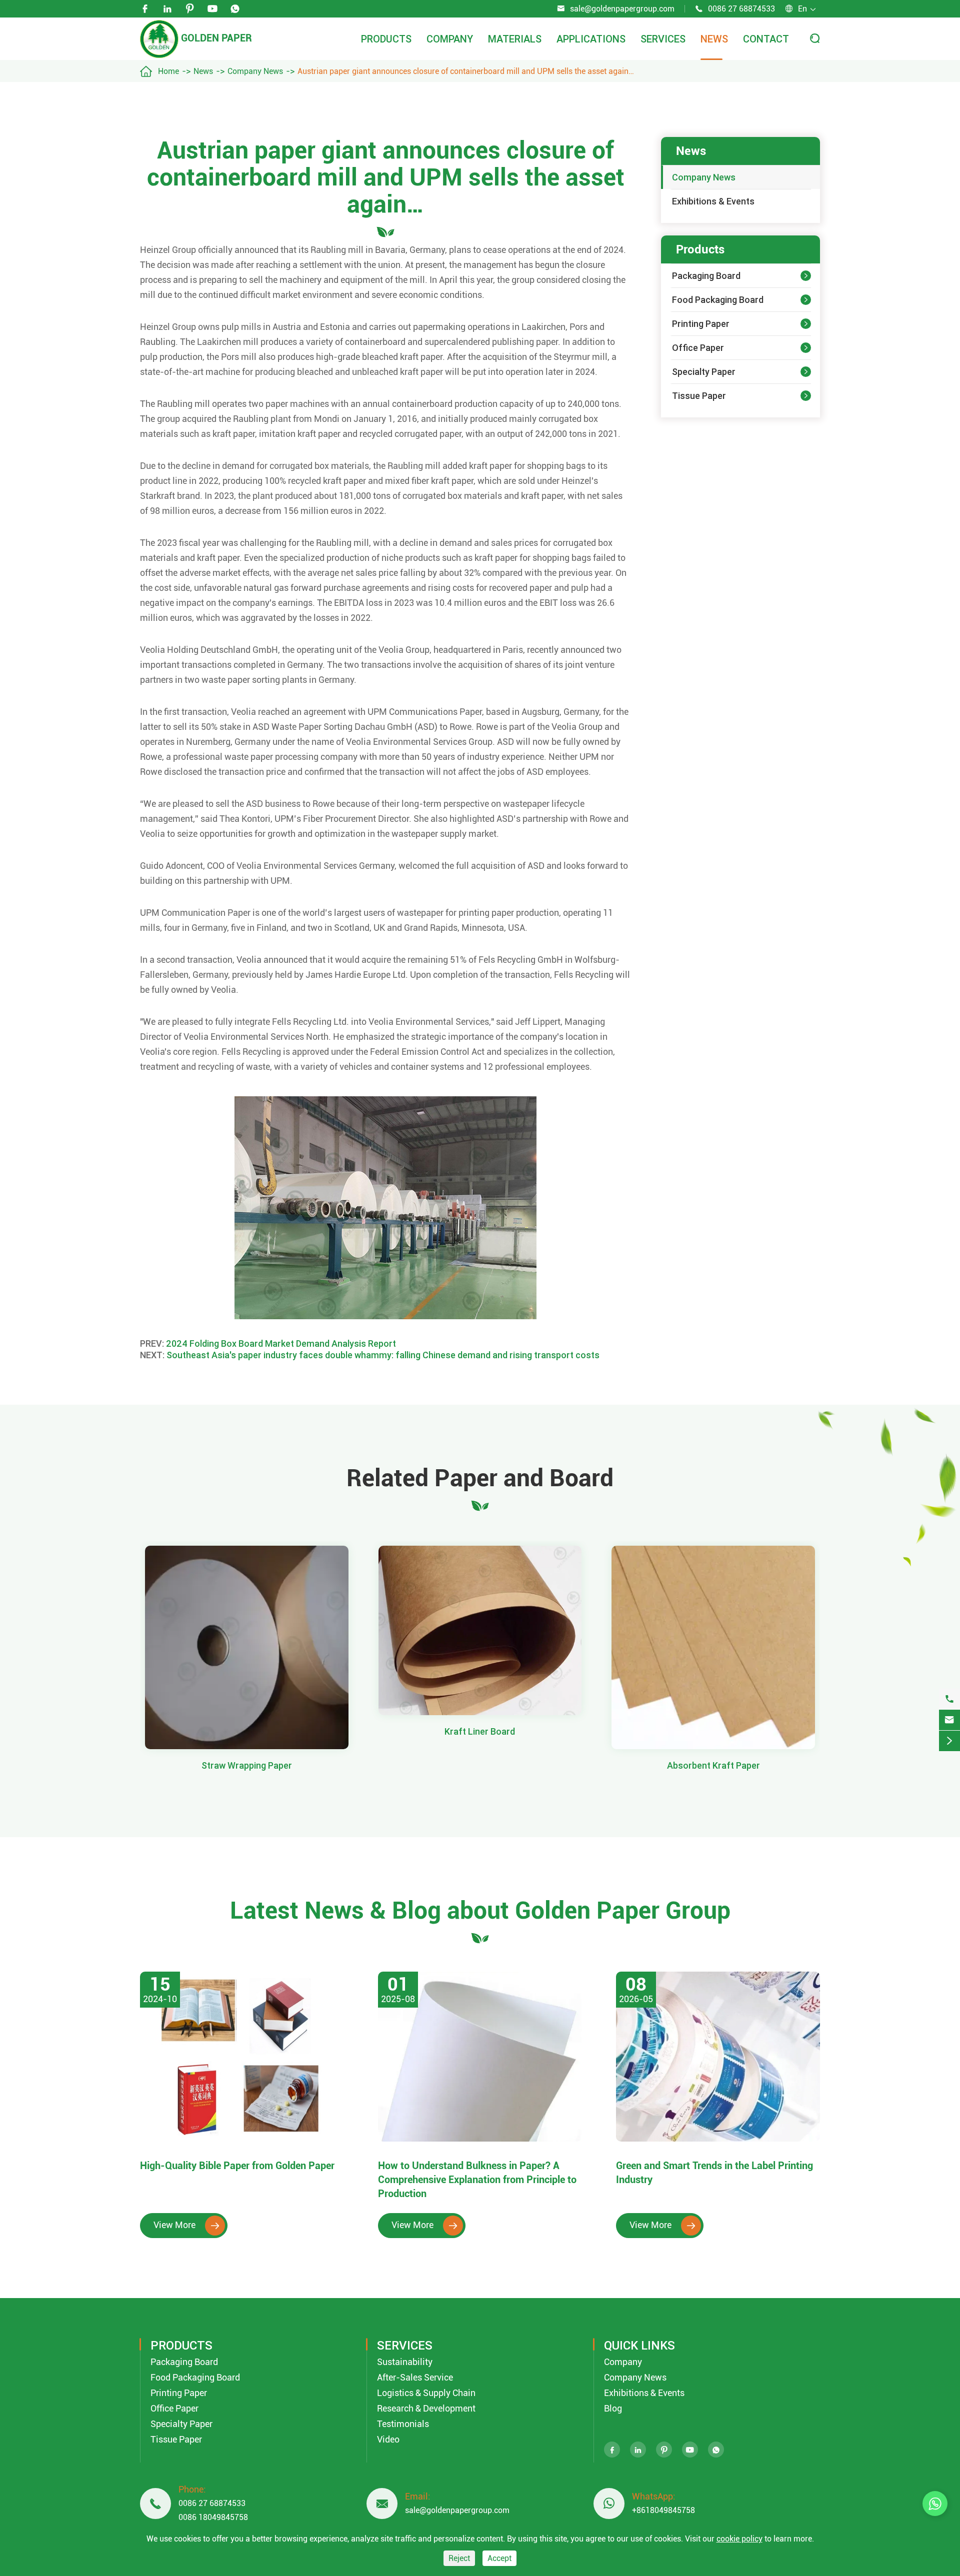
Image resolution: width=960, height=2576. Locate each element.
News (714, 39)
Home (168, 71)
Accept (499, 2558)
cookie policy (739, 2539)
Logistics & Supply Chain (426, 2393)
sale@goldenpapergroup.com (622, 9)
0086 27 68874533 (741, 9)
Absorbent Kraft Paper (713, 1765)
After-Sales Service (415, 2377)
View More (186, 2225)
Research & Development (426, 2408)
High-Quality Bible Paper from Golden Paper (237, 2166)
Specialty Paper (704, 372)
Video (388, 2439)
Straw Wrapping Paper (247, 1765)
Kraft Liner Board (480, 1731)
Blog (613, 2408)
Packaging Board (706, 276)
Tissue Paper (699, 396)
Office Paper (698, 348)
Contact (766, 39)
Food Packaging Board (718, 300)
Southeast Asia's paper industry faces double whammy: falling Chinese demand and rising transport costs (383, 1355)
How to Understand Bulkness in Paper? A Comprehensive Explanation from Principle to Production (477, 2180)
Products (386, 39)
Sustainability (405, 2362)
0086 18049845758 (213, 2517)
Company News (255, 71)
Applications (591, 39)
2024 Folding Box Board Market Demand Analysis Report (281, 1343)
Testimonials (403, 2424)
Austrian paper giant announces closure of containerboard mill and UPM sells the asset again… (466, 71)
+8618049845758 (663, 2510)
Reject (459, 2558)
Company (450, 39)
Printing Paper (701, 324)
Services (663, 39)
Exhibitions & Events (713, 201)
